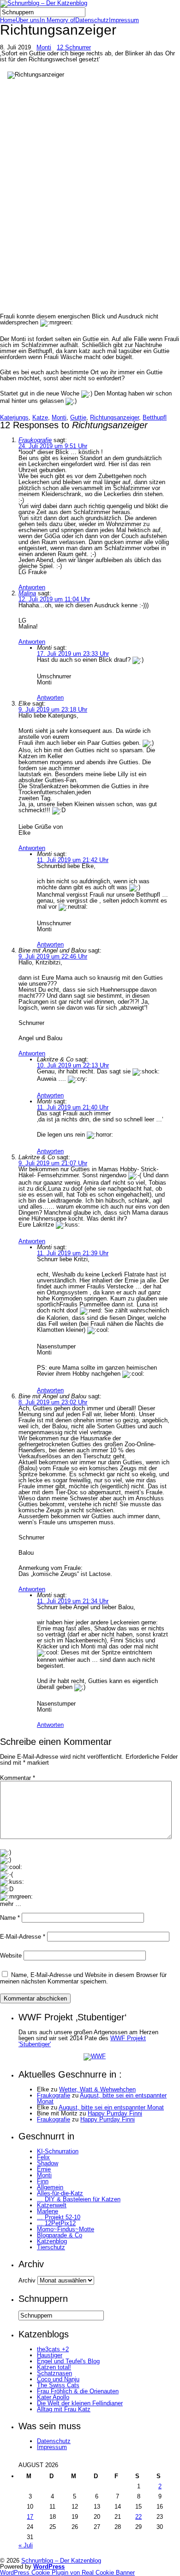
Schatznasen (54, 2373)
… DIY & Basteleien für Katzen (79, 2199)
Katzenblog (52, 2241)
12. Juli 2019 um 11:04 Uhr (54, 599)
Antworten (32, 587)
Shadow (48, 2163)
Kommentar (18, 1778)
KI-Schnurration (58, 2151)
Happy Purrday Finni (115, 2113)
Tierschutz (51, 2247)
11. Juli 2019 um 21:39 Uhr (73, 1253)
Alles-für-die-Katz (60, 2193)
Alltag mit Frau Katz (64, 2409)
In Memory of (57, 20)
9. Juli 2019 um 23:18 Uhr (53, 710)
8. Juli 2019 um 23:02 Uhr (53, 1402)
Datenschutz (92, 20)
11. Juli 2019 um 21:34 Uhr (73, 1601)
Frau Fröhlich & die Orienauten (78, 2391)
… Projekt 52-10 (59, 2217)
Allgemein (50, 2187)
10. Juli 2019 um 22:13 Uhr (73, 1065)
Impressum (124, 20)
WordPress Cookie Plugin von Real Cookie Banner (67, 2573)
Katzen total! (54, 2367)
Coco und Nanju (58, 2379)
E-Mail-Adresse (23, 1937)
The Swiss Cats (58, 2385)
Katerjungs (14, 417)
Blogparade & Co (60, 2235)
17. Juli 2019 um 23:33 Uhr (73, 654)
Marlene (48, 2211)
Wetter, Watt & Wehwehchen (97, 2089)
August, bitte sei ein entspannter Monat (102, 2098)
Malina (27, 593)
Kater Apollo (53, 2397)
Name (10, 1918)
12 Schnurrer (74, 47)
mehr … (11, 1904)
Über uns (28, 20)
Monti (44, 47)
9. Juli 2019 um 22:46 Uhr (53, 956)
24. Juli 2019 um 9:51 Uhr (53, 446)
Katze (40, 417)
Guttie (78, 417)
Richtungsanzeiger (114, 417)
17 (30, 2517)
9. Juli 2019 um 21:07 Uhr (53, 1163)
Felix (43, 2157)
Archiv (27, 2280)
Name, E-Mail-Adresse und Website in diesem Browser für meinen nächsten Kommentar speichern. (83, 1978)
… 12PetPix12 (56, 2223)
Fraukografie (35, 440)
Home (8, 20)
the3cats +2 (53, 2349)
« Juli (26, 2545)
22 (138, 2517)
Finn (43, 2181)
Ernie (44, 2169)
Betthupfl (155, 417)
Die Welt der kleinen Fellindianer (80, 2403)
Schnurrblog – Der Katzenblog (61, 2561)
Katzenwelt (52, 2205)
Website (11, 1956)
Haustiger (50, 2355)
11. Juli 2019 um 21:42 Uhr (73, 860)
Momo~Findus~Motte (66, 2229)
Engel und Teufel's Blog (68, 2361)
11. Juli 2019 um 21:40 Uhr (73, 1107)
